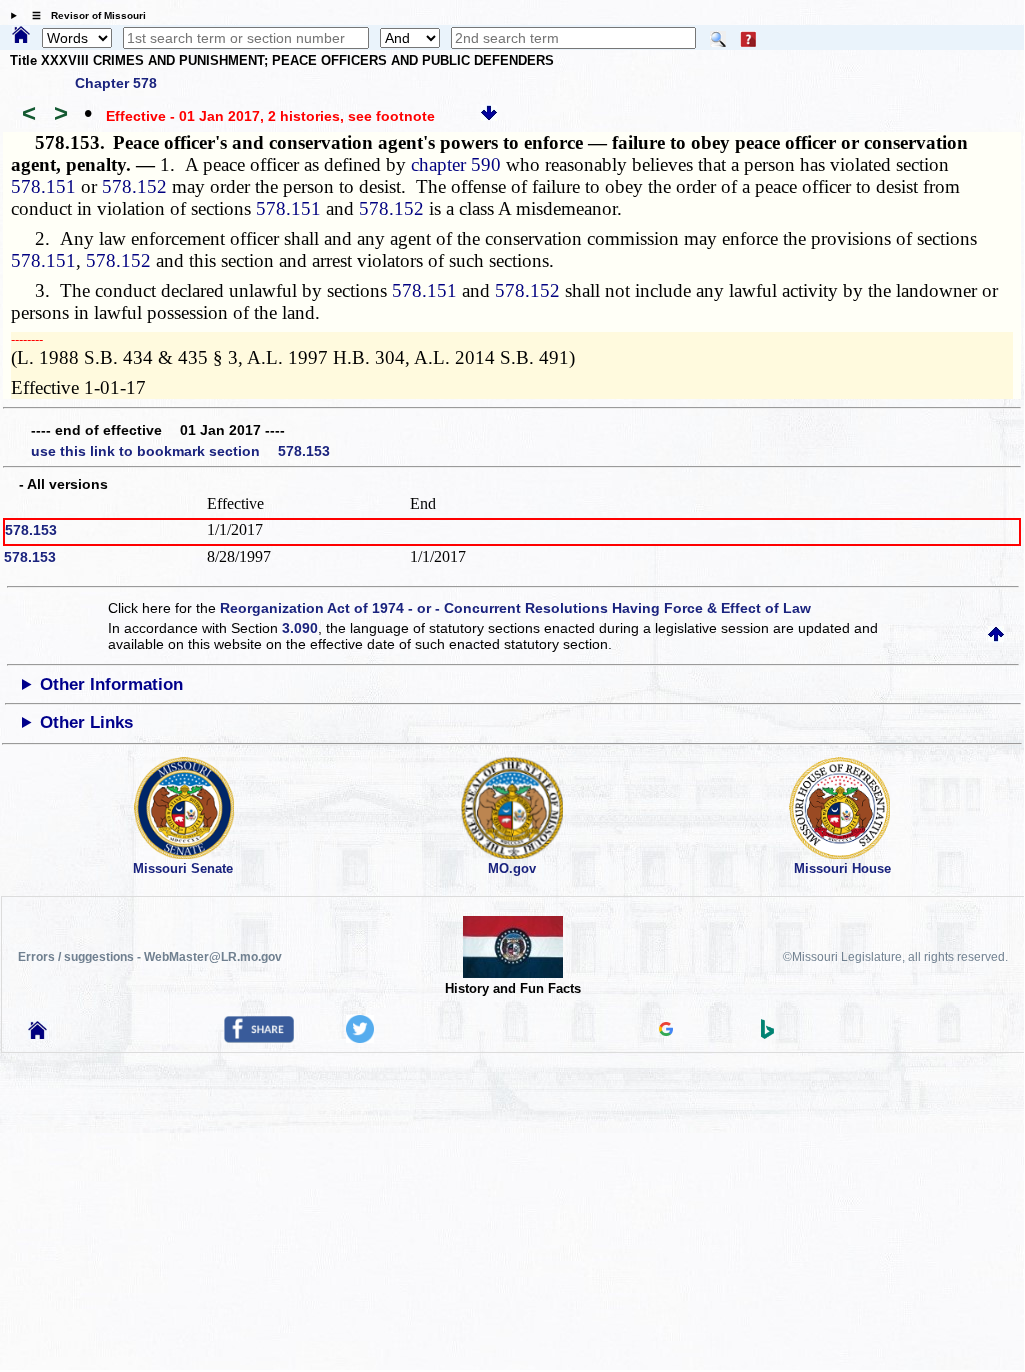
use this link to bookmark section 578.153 (180, 451)
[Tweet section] (360, 1038)
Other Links (86, 722)
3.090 (300, 628)
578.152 (134, 186)
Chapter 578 (116, 83)
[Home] (21, 36)
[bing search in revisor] (768, 1034)
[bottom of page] (489, 116)
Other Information (111, 684)
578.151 (43, 186)
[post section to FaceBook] (259, 1038)
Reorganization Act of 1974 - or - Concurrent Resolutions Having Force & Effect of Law (515, 608)
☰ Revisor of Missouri (84, 15)
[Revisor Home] (38, 1034)
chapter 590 (456, 164)
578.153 (31, 530)
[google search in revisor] (666, 1031)
